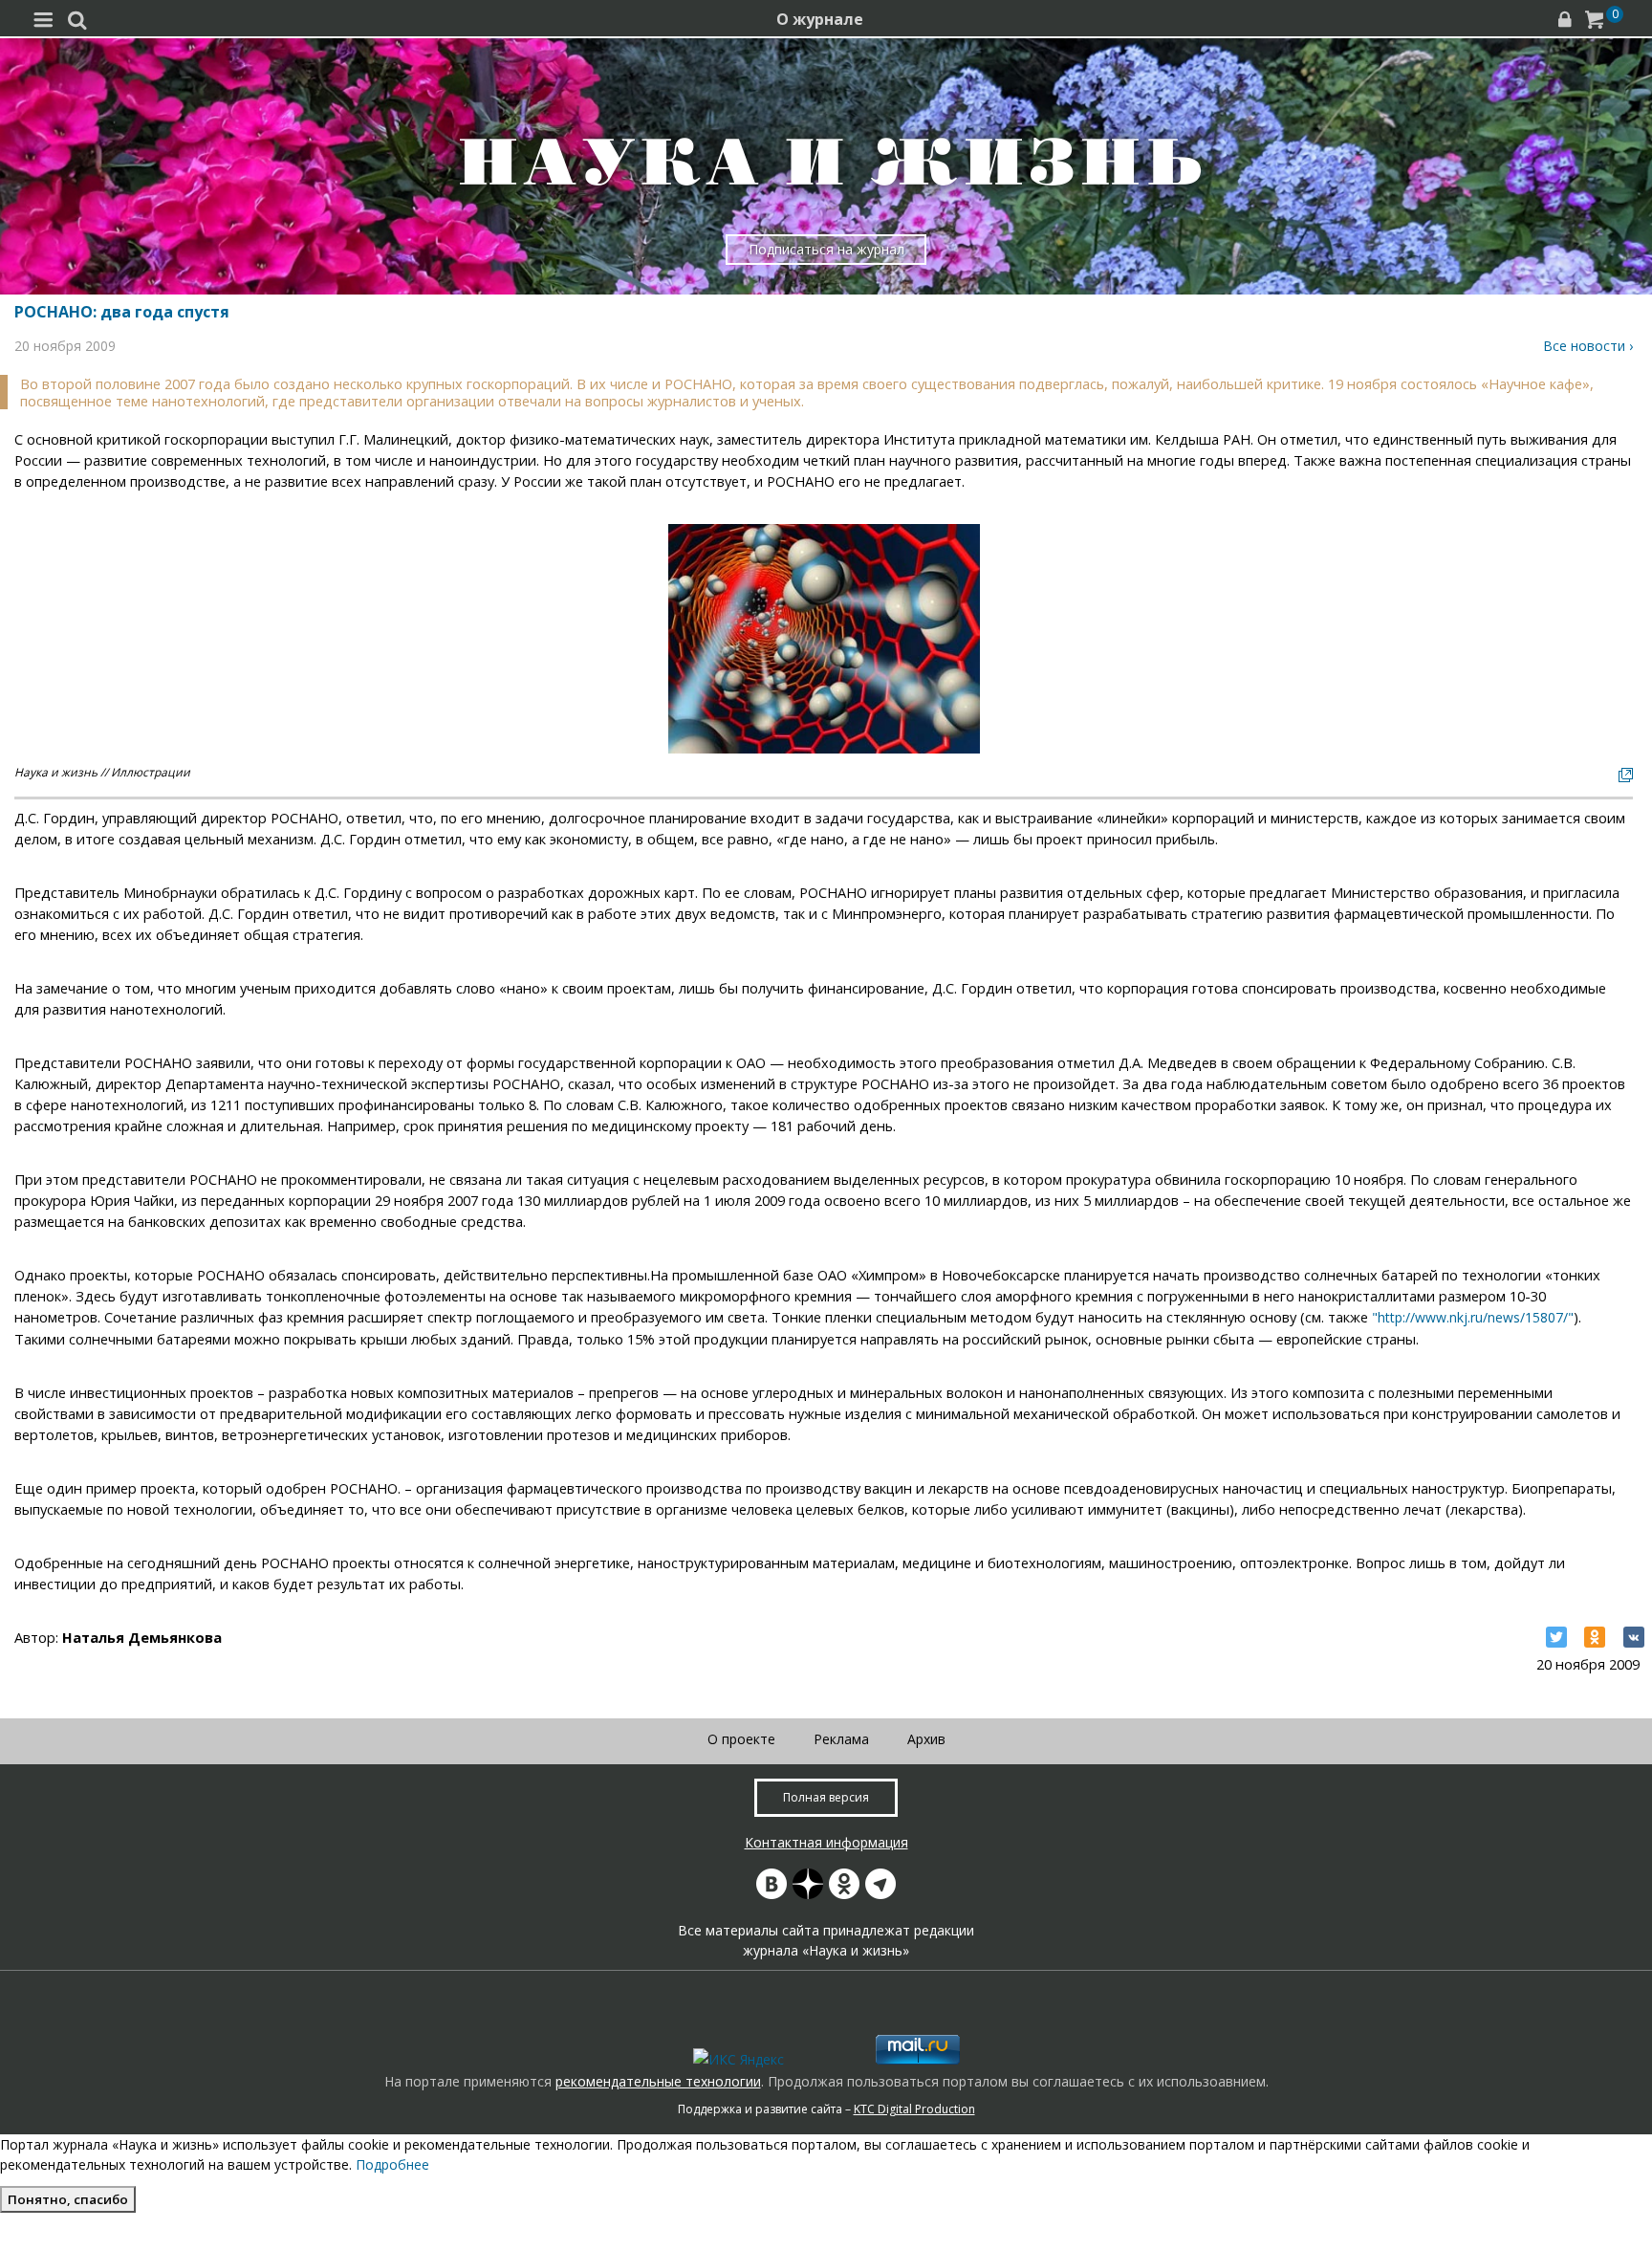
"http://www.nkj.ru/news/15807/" (1473, 1317)
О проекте (741, 1739)
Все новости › (1588, 346)
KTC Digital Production (914, 2109)
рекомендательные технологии (658, 2081)
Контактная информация (826, 1842)
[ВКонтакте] (1634, 1637)
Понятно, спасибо (68, 2199)
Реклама (841, 1739)
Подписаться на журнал (826, 249)
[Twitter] (1556, 1637)
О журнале (820, 19)
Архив (926, 1739)
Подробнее (392, 2164)
